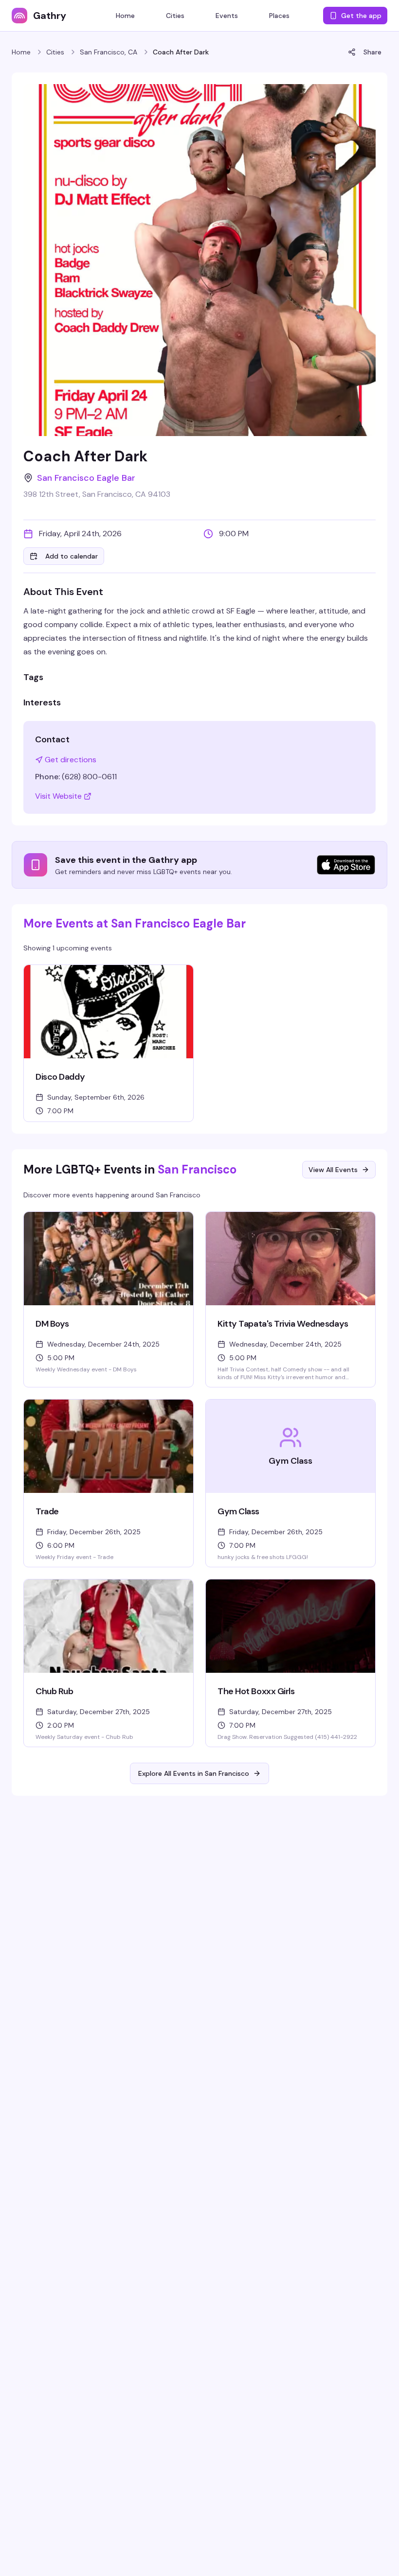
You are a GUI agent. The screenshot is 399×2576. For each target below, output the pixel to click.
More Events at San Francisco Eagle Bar (135, 923)
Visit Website (58, 796)
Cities (55, 52)
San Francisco (197, 1169)
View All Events (333, 1170)
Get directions (71, 760)
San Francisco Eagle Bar (86, 478)
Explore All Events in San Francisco (194, 1773)
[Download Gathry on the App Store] (346, 865)
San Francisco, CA (109, 52)
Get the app (361, 16)
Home (21, 52)
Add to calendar (72, 556)
